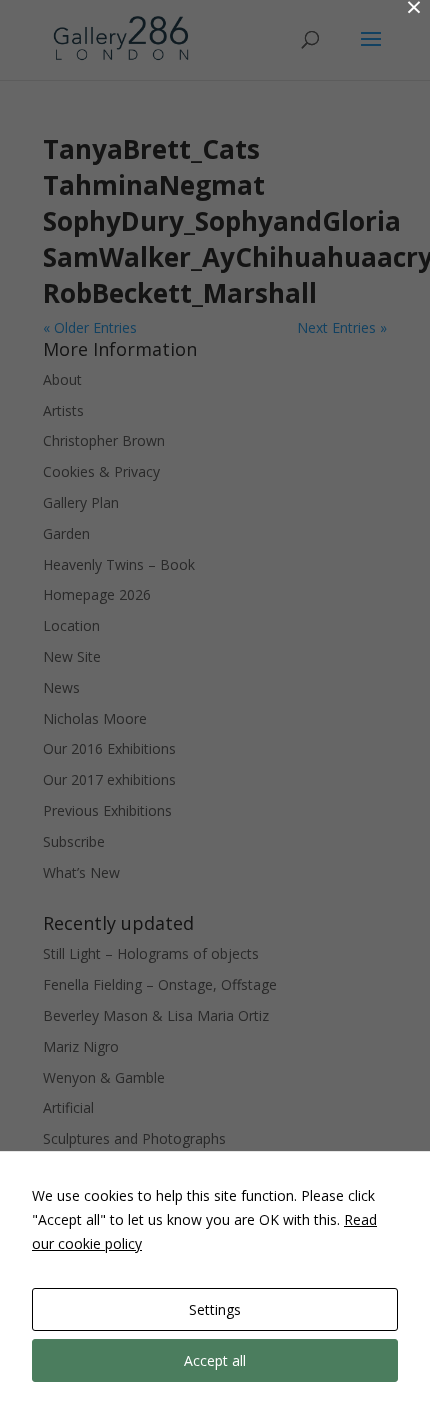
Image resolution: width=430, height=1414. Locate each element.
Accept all (215, 1360)
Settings (215, 1309)
